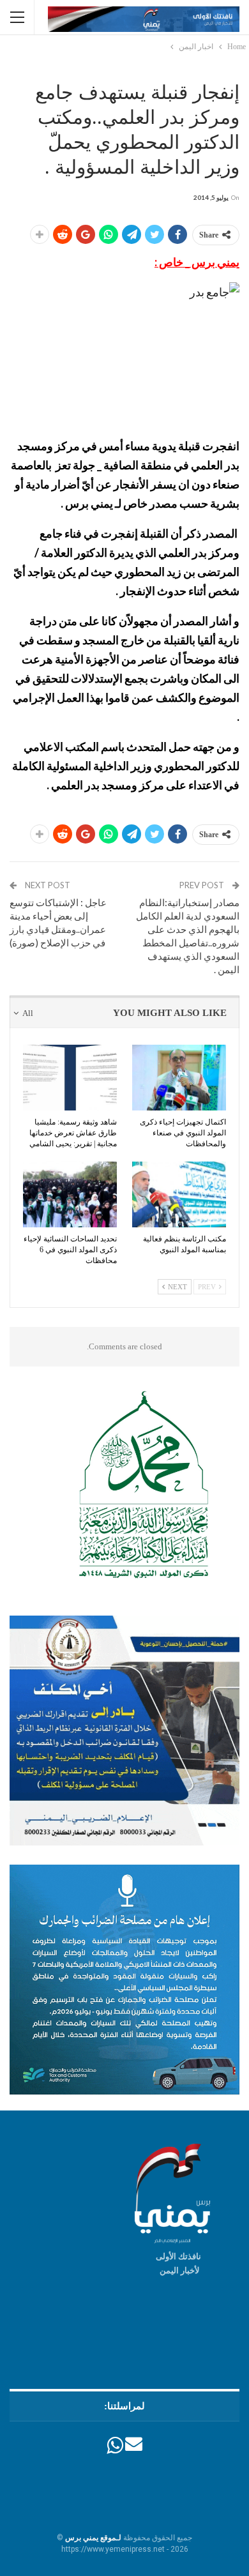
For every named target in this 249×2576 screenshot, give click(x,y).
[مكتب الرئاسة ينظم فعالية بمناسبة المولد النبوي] (179, 1194)
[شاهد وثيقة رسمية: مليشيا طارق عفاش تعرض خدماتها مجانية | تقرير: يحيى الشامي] (70, 1078)
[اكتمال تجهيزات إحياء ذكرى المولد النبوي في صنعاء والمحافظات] (179, 1078)
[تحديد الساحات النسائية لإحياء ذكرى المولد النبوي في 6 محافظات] (70, 1194)
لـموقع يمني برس (93, 2538)
